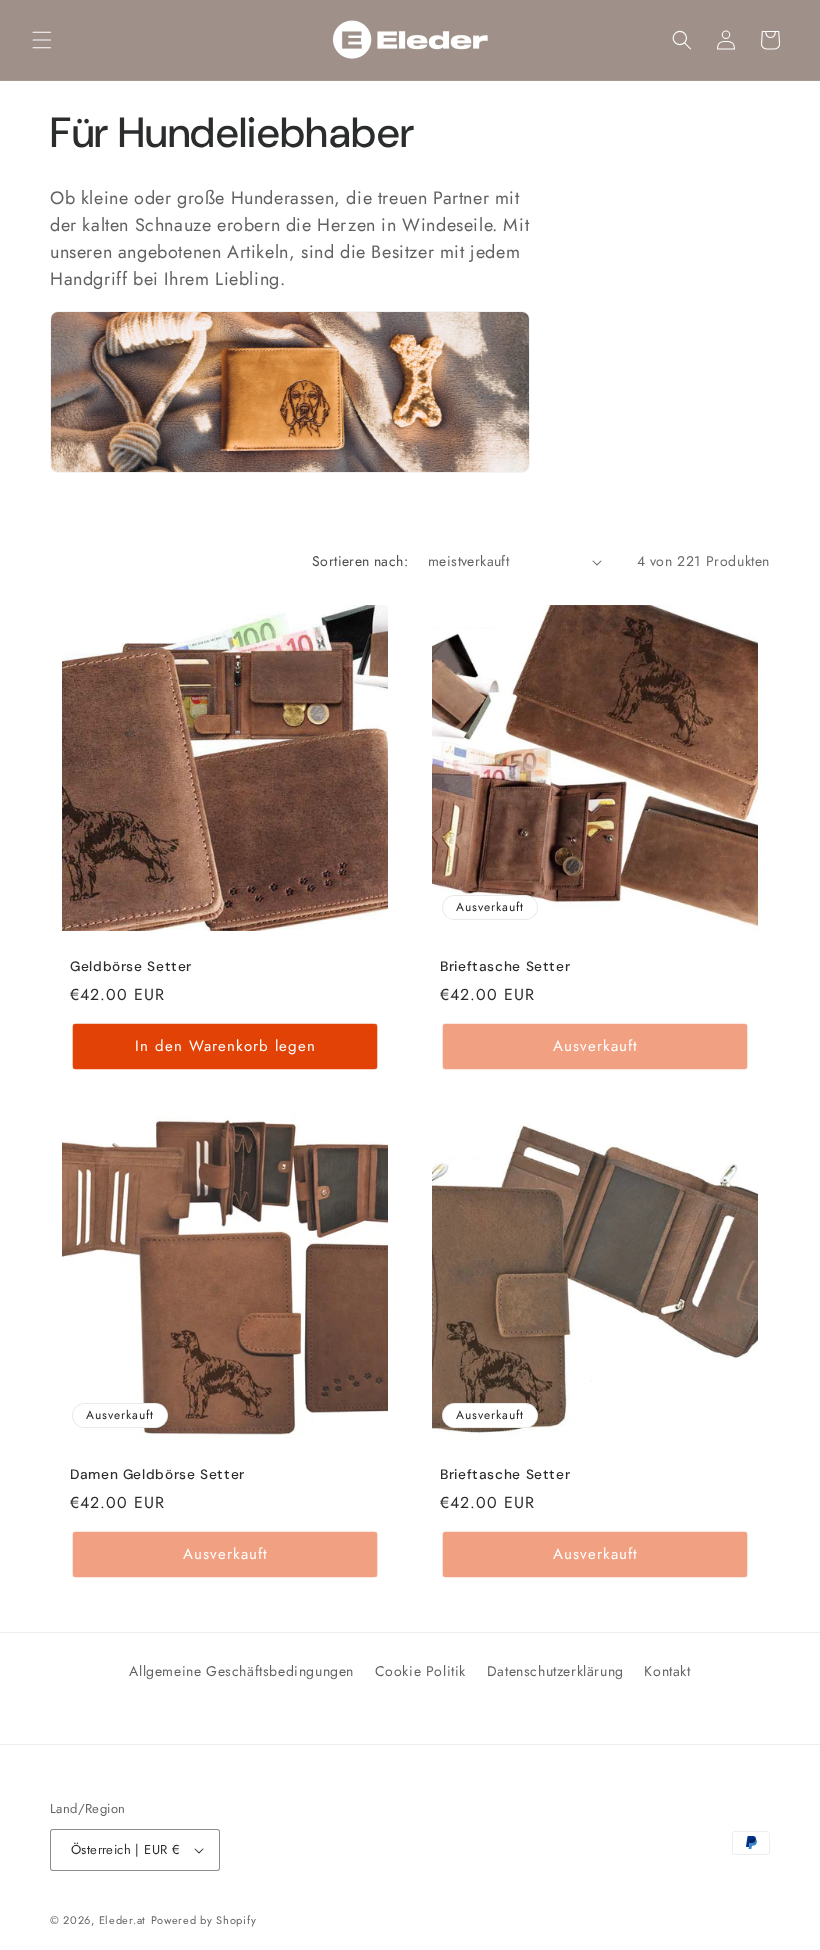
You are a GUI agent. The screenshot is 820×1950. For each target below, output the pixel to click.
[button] (42, 40)
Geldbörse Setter (131, 966)
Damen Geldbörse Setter (157, 1474)
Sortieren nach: (360, 561)
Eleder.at (122, 1920)
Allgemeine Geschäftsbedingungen (241, 1671)
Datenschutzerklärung (555, 1671)
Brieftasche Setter (505, 966)
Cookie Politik (420, 1671)
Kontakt (667, 1671)
